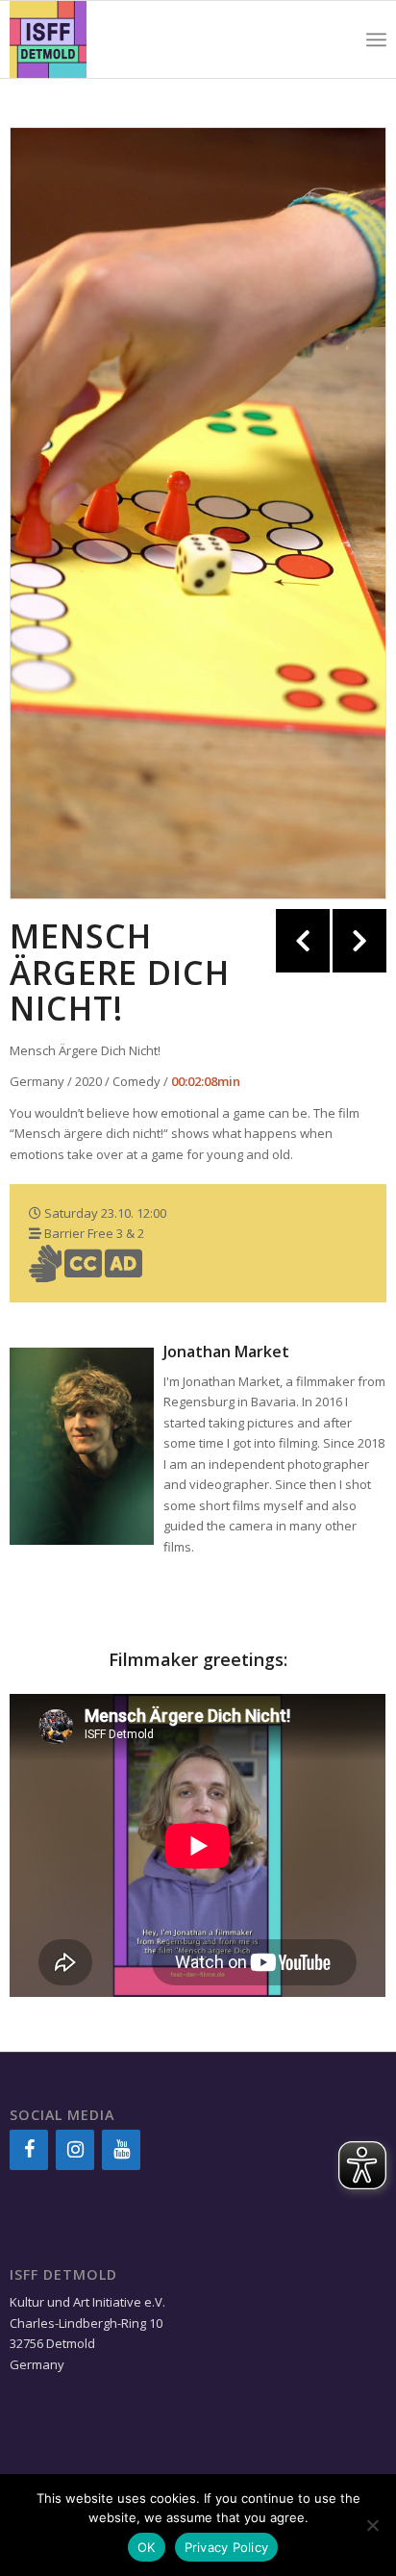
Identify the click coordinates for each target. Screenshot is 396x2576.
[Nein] (372, 2525)
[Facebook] (29, 2150)
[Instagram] (75, 2150)
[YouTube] (121, 2150)
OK (147, 2547)
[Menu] (376, 39)
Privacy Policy (227, 2547)
